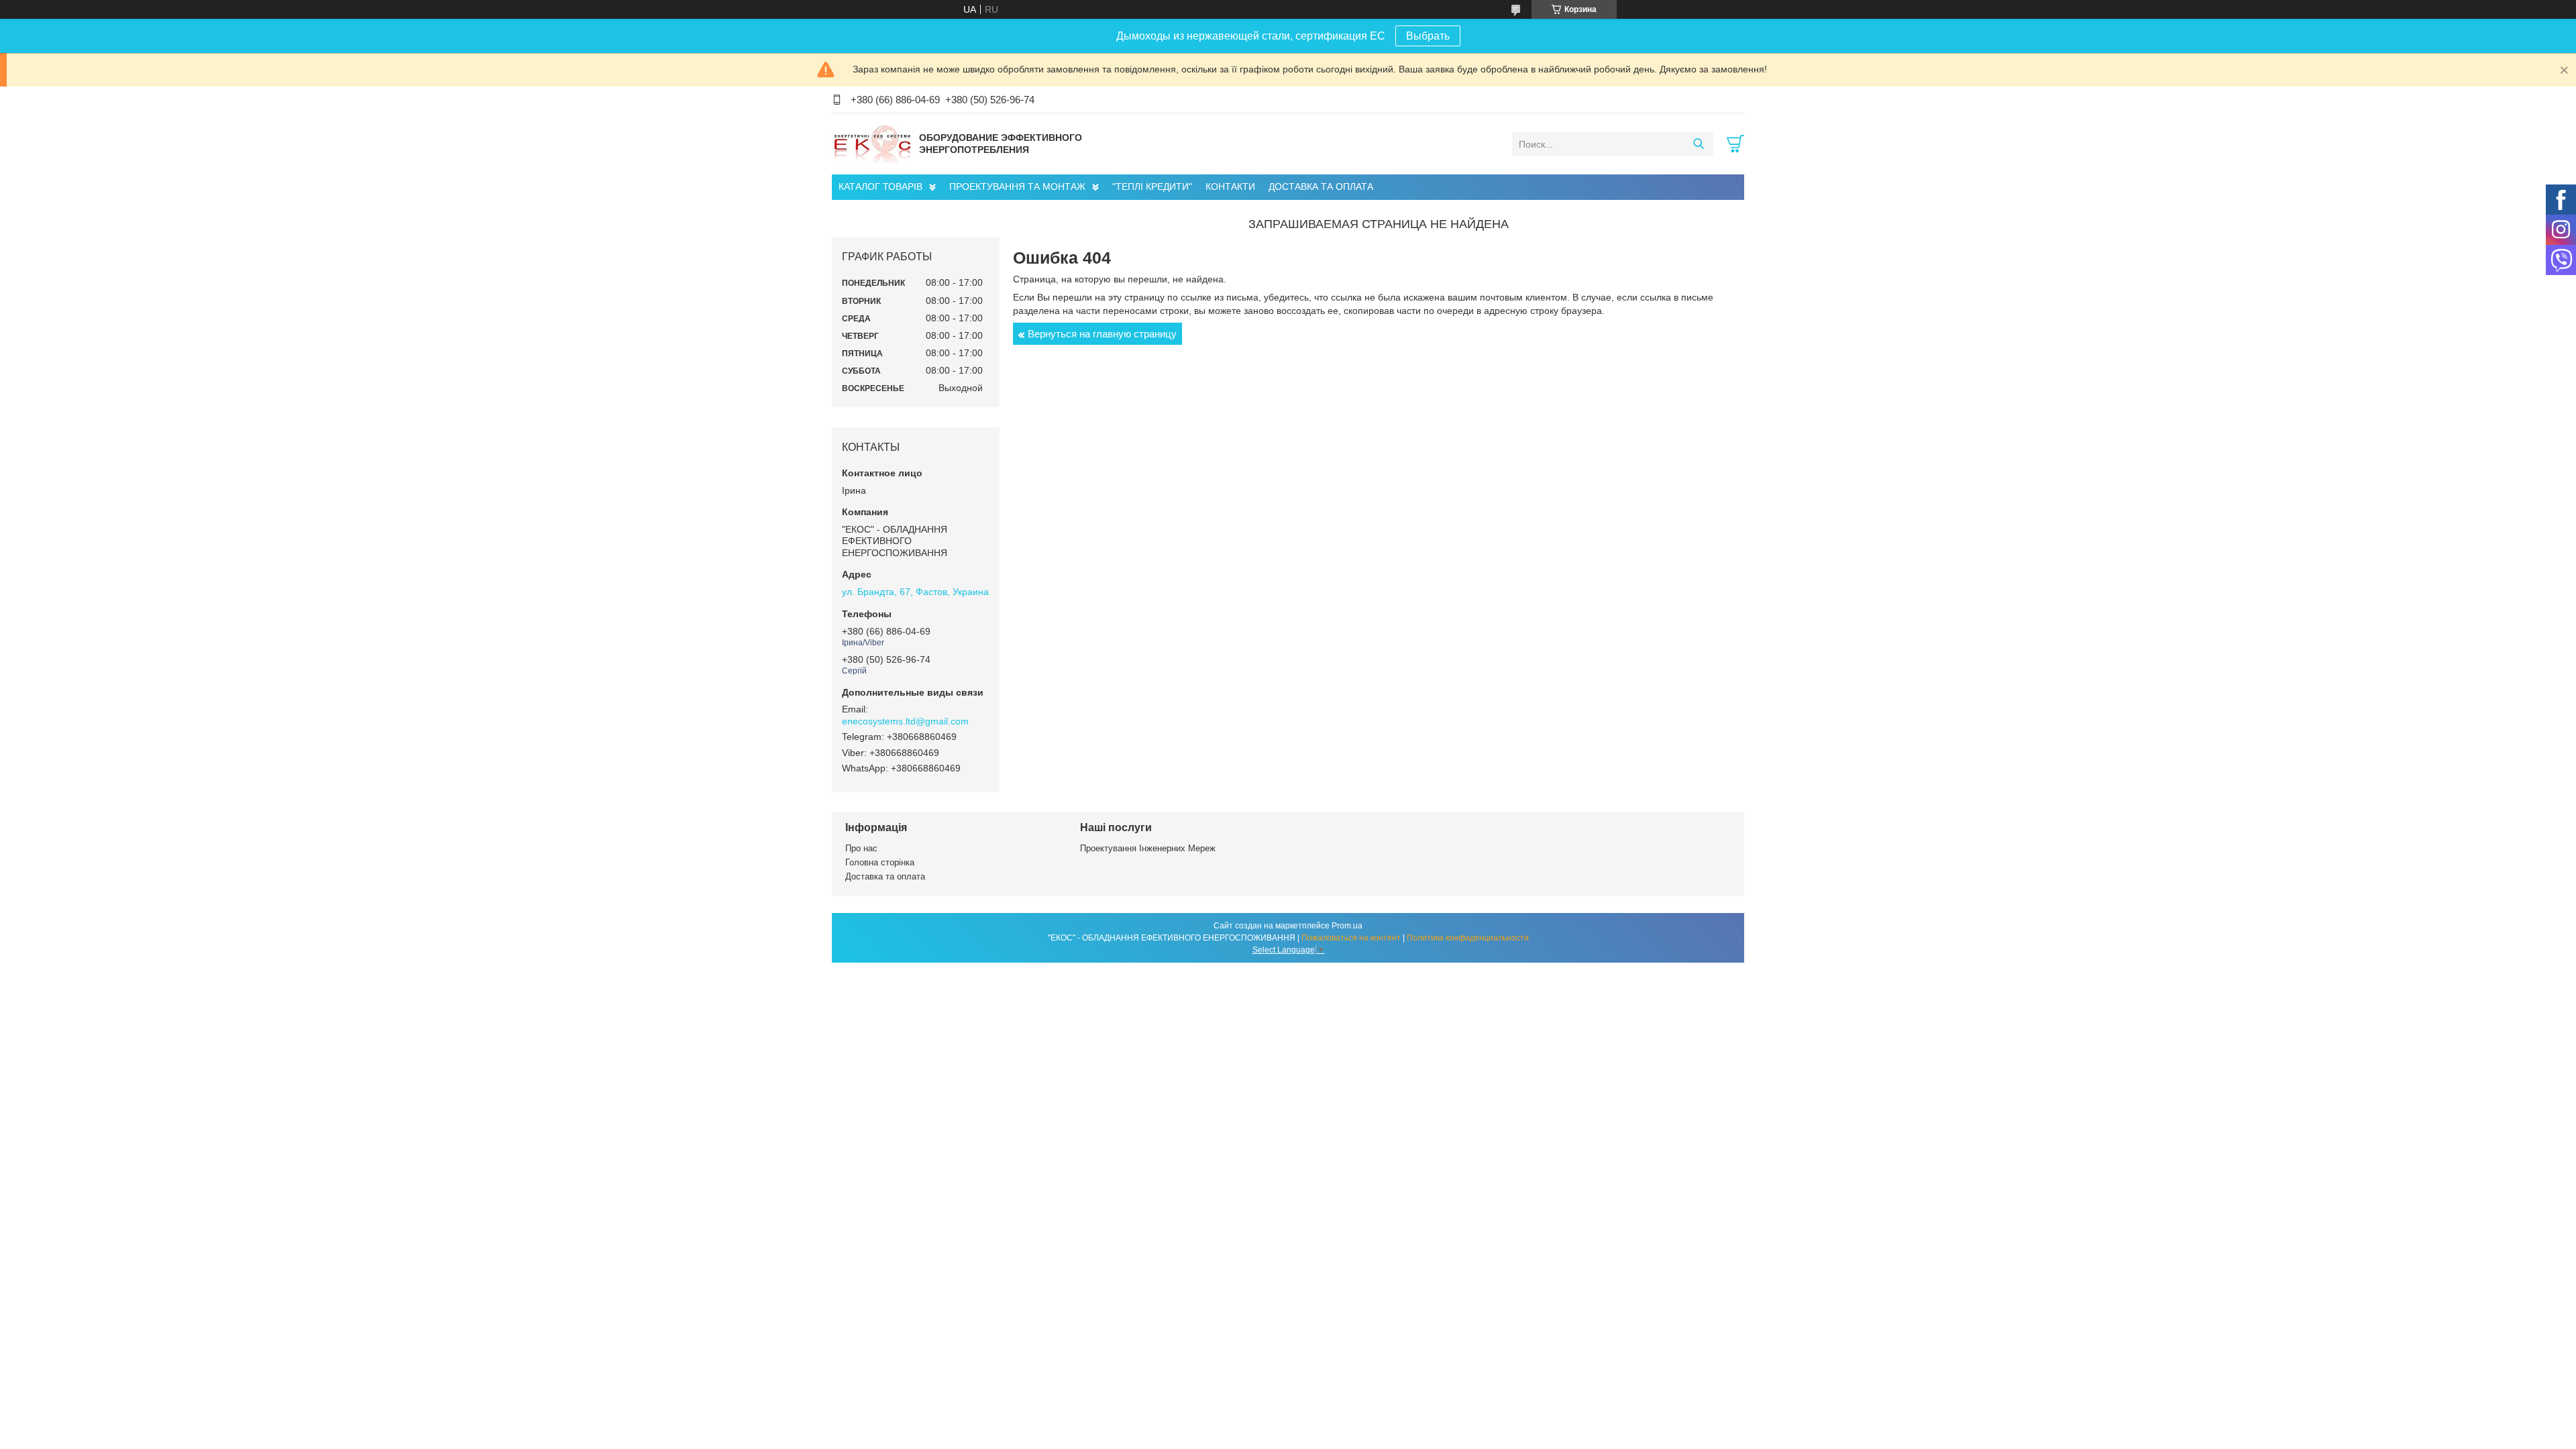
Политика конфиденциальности (1468, 938)
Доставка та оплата (885, 876)
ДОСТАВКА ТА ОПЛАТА (1321, 186)
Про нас (861, 848)
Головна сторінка (880, 862)
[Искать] (1698, 144)
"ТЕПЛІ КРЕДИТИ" (1152, 186)
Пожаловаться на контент (1351, 938)
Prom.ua (1347, 926)
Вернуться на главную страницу (1102, 334)
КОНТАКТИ (1230, 186)
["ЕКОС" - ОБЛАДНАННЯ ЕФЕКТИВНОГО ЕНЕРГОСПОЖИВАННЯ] (872, 144)
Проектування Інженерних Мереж (1148, 848)
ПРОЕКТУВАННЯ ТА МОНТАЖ (1017, 186)
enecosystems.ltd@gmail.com (905, 721)
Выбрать (1428, 36)
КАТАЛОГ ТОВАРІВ (880, 186)
